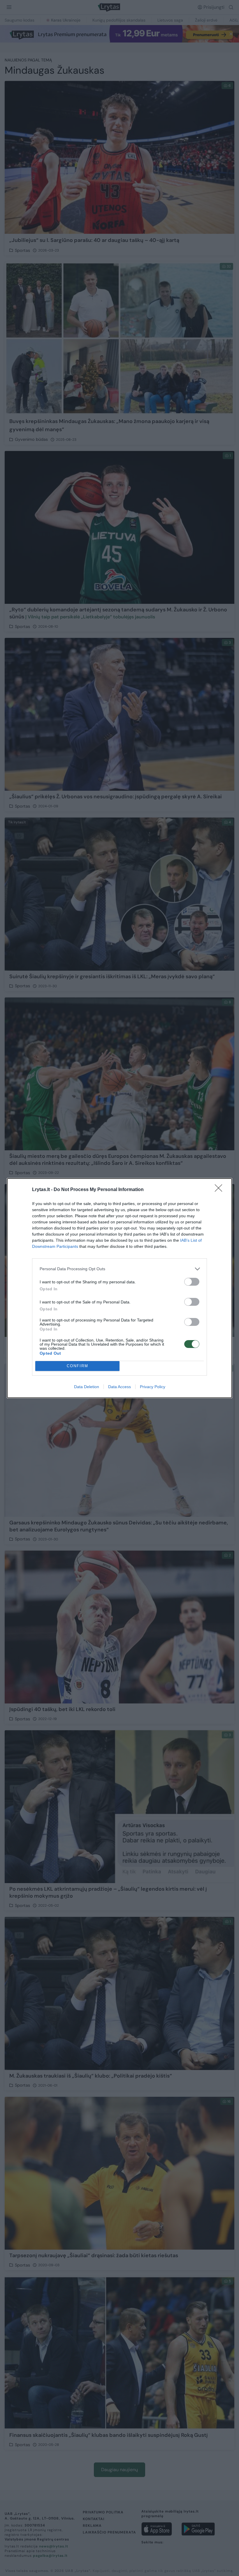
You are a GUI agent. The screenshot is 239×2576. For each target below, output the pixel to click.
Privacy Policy (153, 1387)
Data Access (119, 1387)
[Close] (220, 1190)
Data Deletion (87, 1387)
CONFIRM (78, 1366)
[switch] (192, 1282)
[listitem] (119, 1269)
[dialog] (119, 1288)
